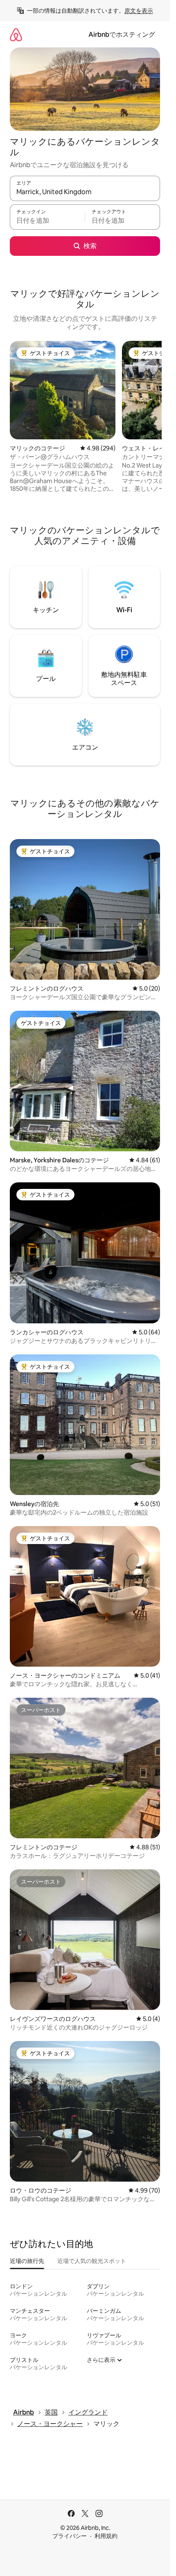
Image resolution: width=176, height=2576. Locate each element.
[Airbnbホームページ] (16, 35)
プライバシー (70, 2536)
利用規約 (106, 2536)
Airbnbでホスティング (122, 35)
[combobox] (85, 192)
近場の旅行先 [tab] (27, 2261)
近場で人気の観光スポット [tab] (92, 2261)
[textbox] (47, 221)
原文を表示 (139, 11)
